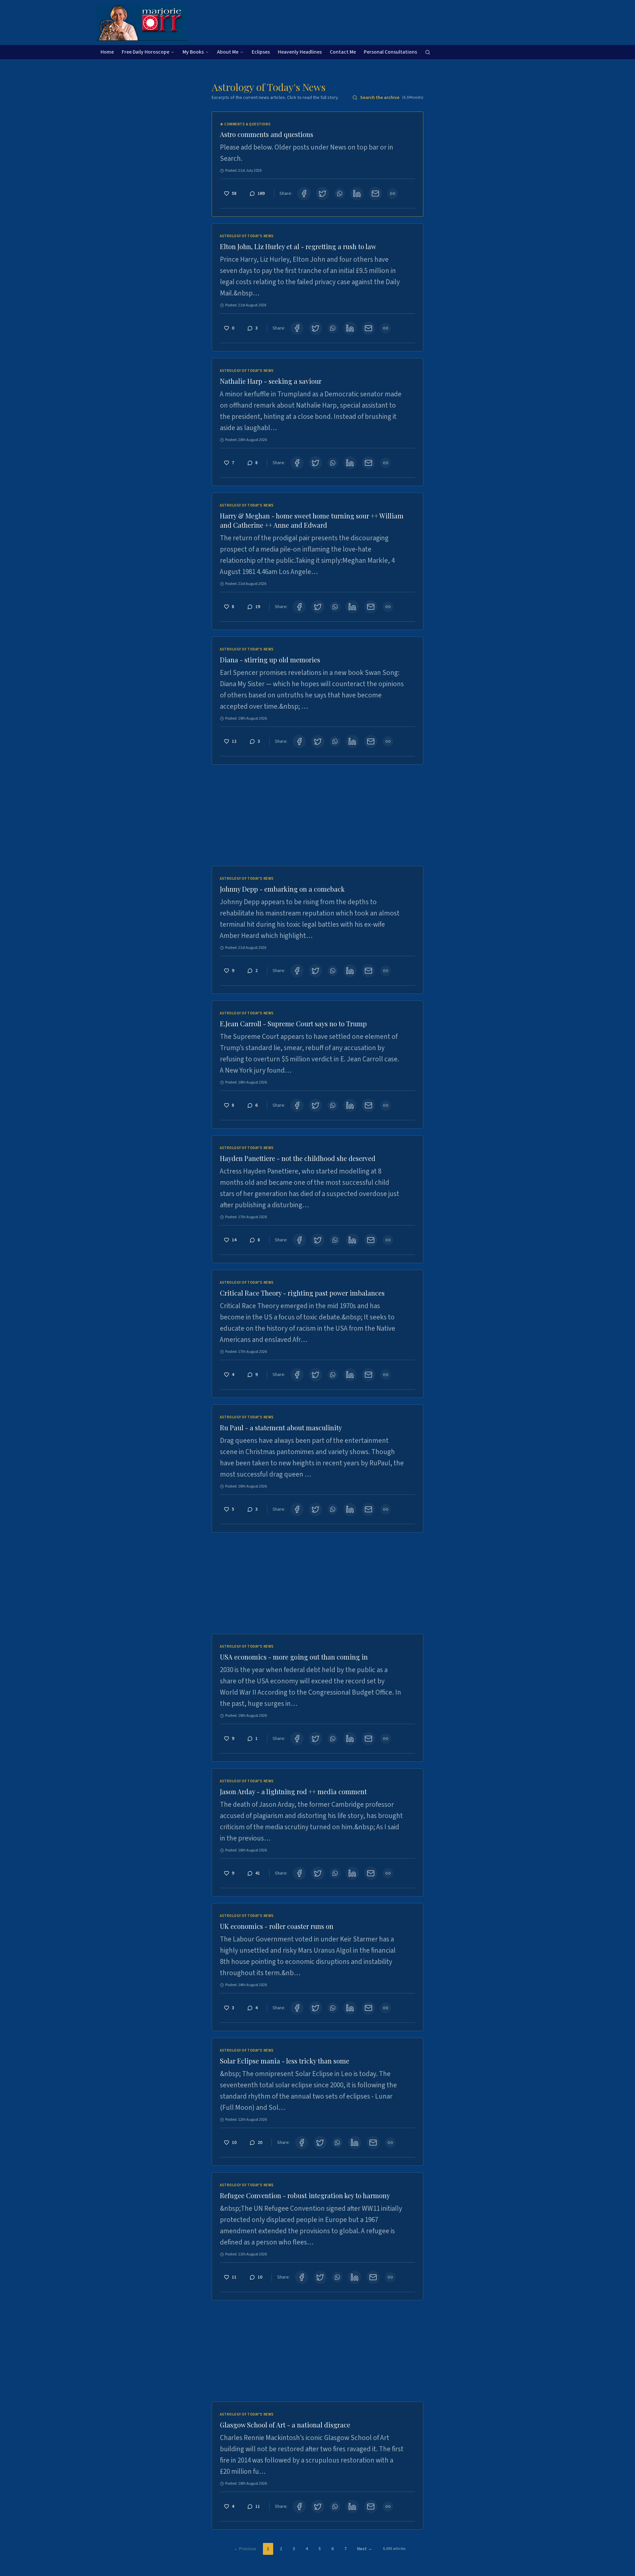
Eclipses (261, 52)
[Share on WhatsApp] (340, 194)
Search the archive (392, 98)
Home (107, 52)
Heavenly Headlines (300, 52)
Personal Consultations (390, 52)
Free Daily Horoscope (146, 52)
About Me (228, 52)
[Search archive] (428, 52)
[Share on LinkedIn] (357, 194)
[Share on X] (322, 194)
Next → (365, 2549)
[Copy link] (393, 194)
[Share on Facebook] (304, 194)
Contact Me (343, 52)
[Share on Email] (375, 194)
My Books (193, 52)
